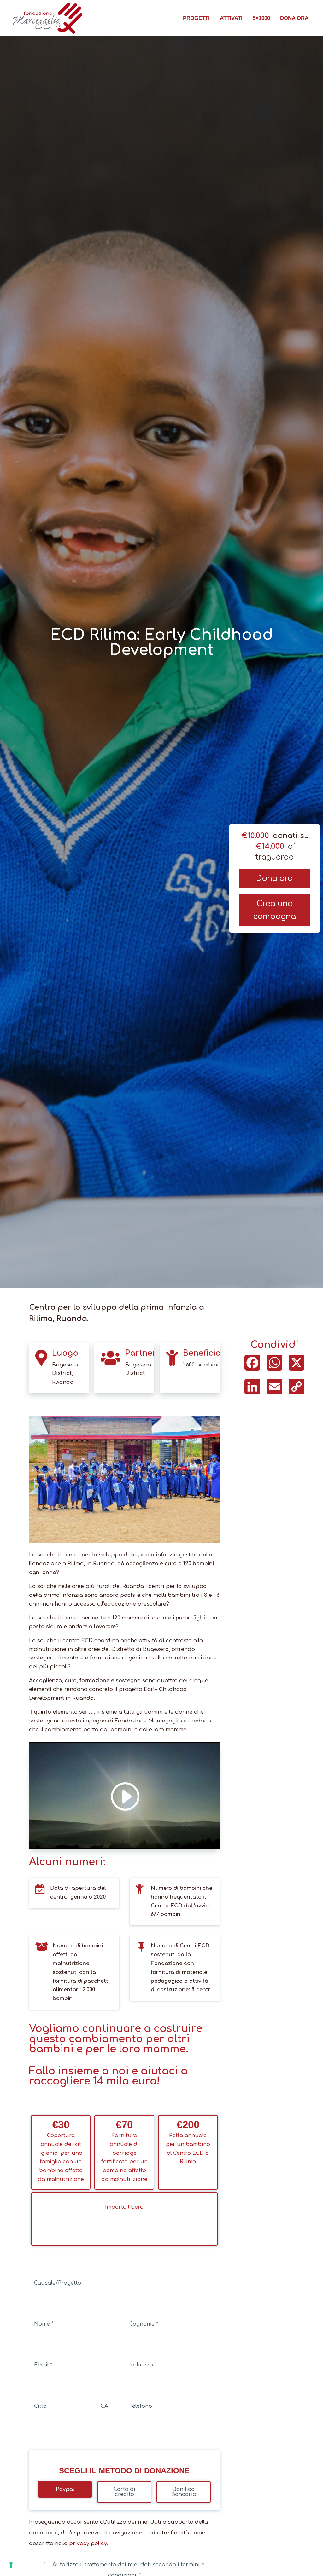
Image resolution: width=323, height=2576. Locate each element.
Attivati (231, 18)
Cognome (144, 2324)
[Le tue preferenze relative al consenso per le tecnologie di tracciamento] (11, 2565)
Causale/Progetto (58, 2283)
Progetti (196, 18)
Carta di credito (124, 2492)
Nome (44, 2324)
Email (43, 2365)
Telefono (141, 2406)
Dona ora (294, 18)
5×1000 (261, 18)
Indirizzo (141, 2365)
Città (40, 2406)
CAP (106, 2406)
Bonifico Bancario (184, 2492)
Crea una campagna (275, 910)
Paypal (65, 2489)
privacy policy (88, 2544)
